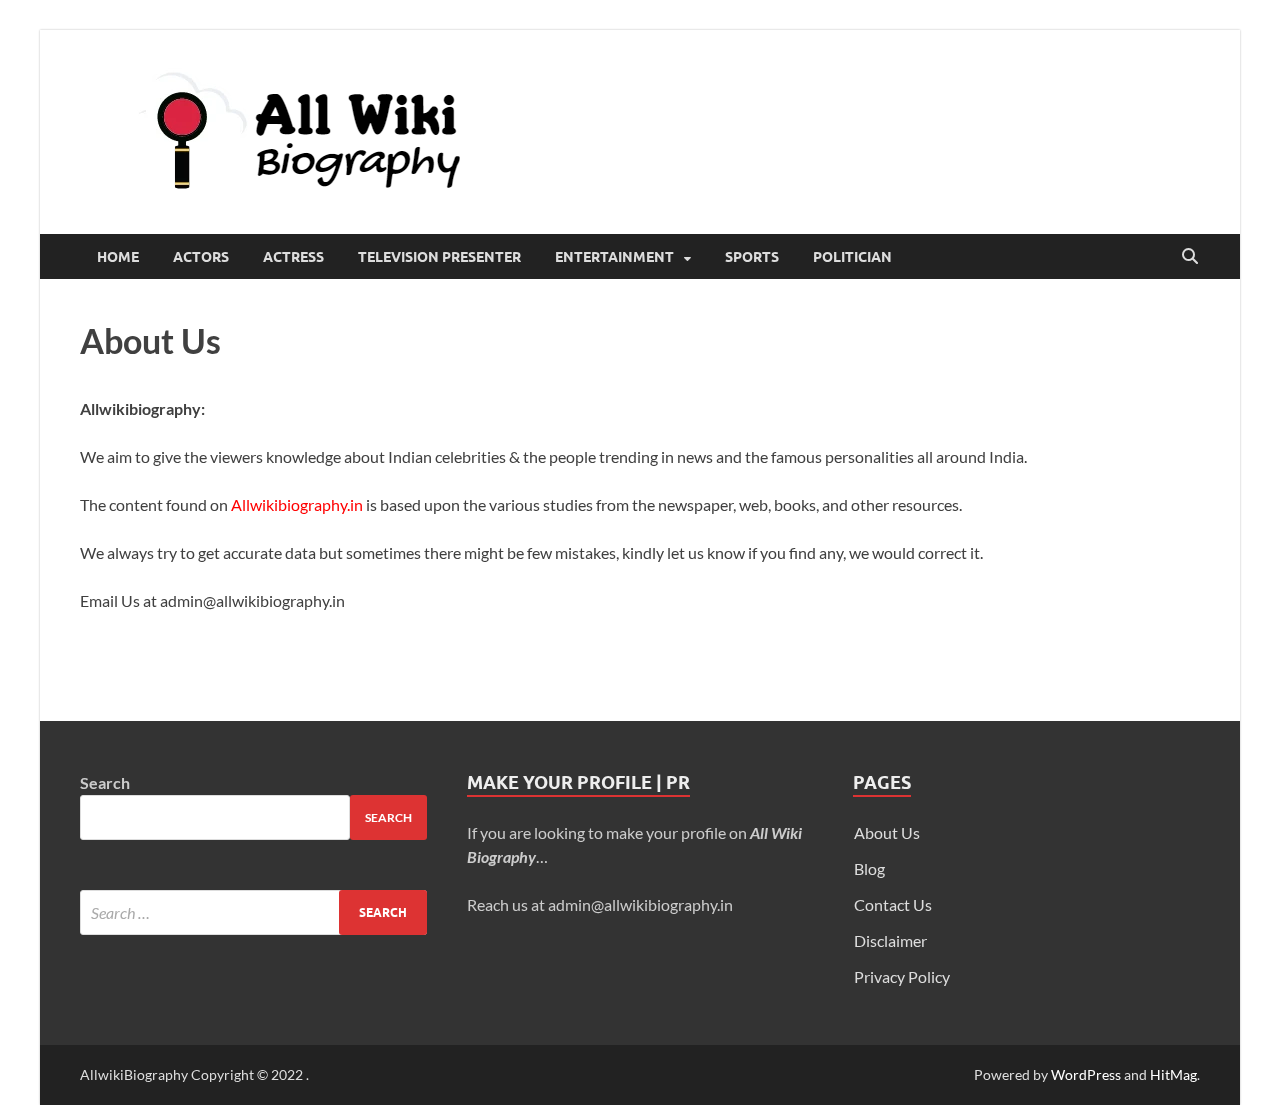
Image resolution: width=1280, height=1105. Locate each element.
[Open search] (1190, 257)
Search (105, 782)
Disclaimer (890, 940)
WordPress (1086, 1074)
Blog (869, 868)
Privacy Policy (902, 976)
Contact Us (893, 904)
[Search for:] (253, 912)
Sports (752, 257)
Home (118, 257)
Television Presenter (439, 257)
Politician (852, 257)
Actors (201, 257)
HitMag (1173, 1074)
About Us (887, 832)
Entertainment (614, 257)
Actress (293, 257)
